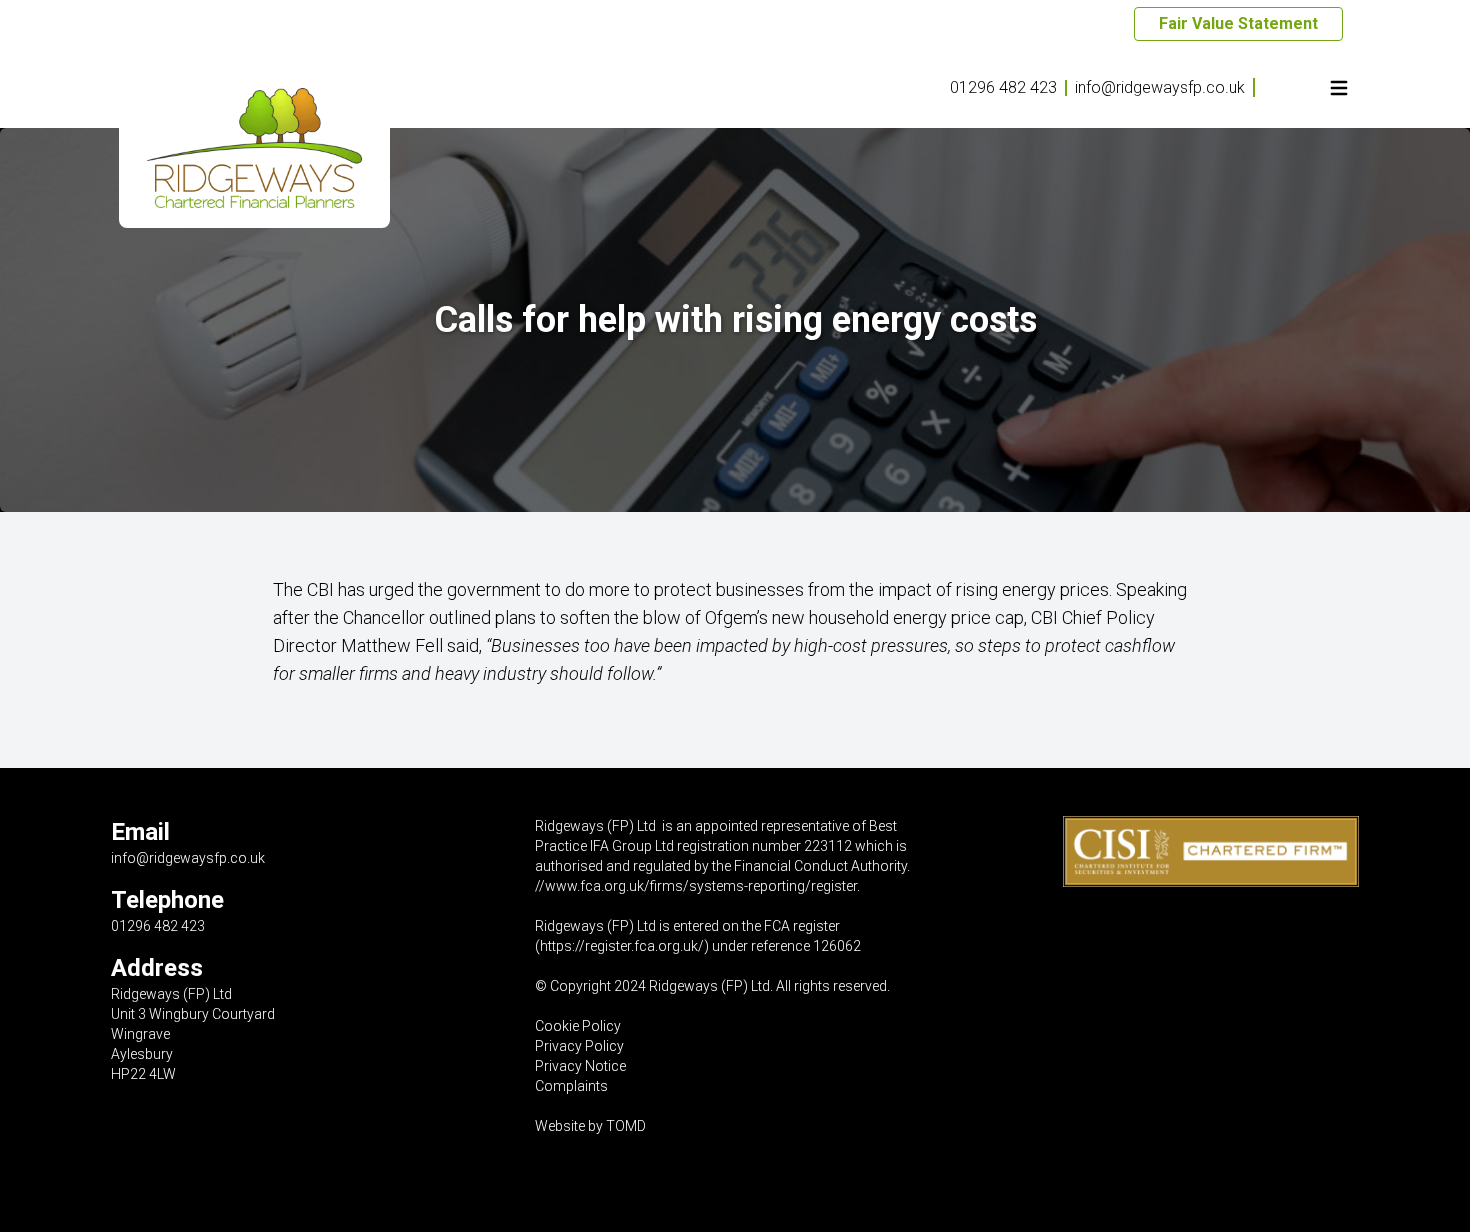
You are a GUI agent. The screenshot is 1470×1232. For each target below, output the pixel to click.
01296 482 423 (1003, 87)
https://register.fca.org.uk (619, 946)
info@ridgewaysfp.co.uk (1160, 87)
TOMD (626, 1126)
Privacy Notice (580, 1066)
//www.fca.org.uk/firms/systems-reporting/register (696, 886)
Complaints (571, 1086)
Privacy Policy (579, 1046)
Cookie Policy (578, 1026)
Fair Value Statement (1238, 23)
